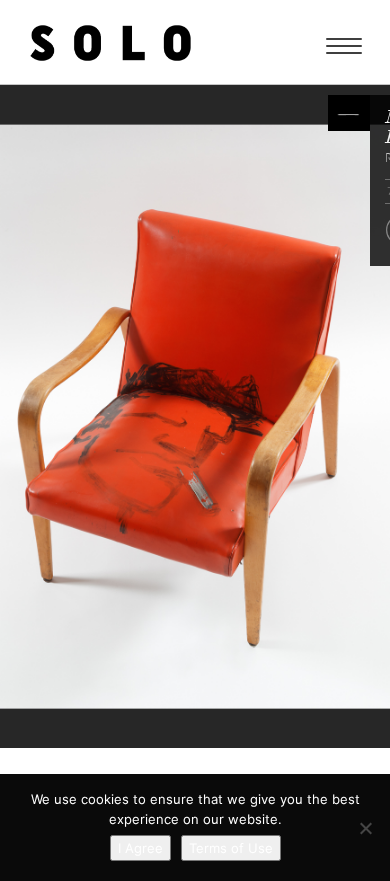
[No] (365, 828)
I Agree (140, 848)
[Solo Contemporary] (110, 42)
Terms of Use (231, 848)
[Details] (349, 113)
